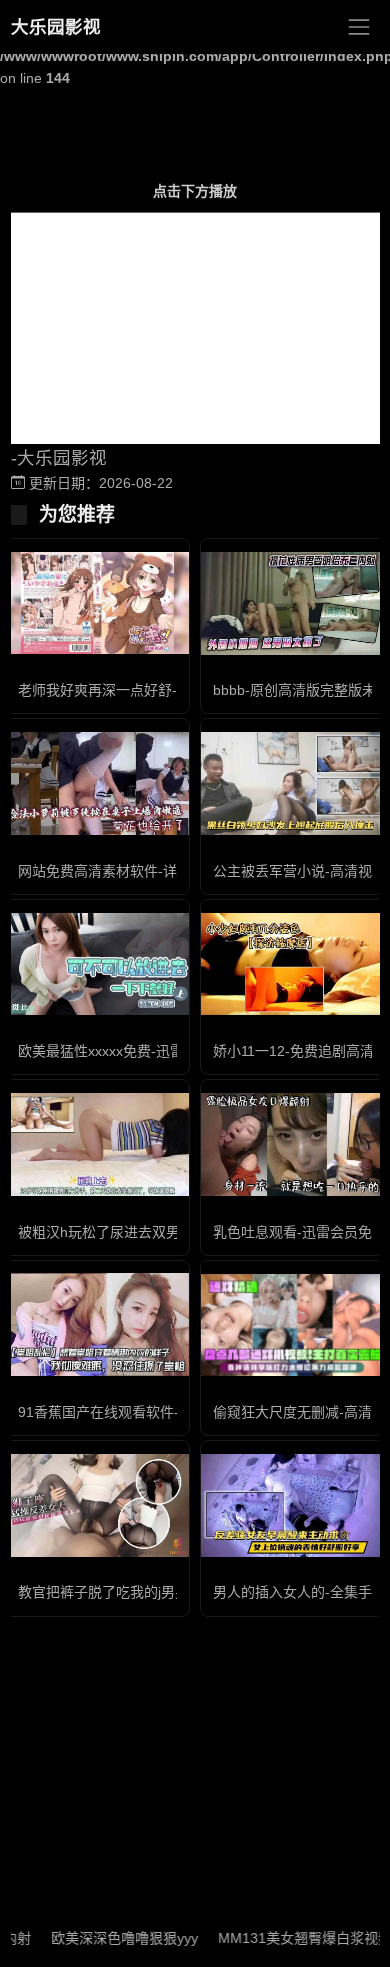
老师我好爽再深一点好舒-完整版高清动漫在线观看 (174, 690)
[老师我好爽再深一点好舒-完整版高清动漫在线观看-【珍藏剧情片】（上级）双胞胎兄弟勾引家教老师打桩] (97, 603)
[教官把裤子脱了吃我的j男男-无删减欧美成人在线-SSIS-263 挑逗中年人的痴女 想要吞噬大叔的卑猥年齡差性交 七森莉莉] (97, 1505)
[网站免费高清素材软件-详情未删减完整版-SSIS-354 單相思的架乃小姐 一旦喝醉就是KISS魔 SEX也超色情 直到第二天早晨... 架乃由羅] (97, 783)
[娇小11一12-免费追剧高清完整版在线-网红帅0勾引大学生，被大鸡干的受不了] (292, 964)
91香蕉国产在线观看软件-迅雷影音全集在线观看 (168, 1412)
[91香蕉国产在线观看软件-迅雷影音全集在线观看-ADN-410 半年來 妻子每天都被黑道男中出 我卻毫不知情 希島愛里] (97, 1324)
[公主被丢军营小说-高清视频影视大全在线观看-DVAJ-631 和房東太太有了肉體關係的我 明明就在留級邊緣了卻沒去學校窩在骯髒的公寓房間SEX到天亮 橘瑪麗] (292, 783)
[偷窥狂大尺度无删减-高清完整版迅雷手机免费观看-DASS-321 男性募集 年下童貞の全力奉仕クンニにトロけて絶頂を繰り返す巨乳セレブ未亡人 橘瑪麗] (292, 1325)
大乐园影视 (56, 27)
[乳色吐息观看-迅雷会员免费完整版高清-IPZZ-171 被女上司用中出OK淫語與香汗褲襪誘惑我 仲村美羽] (292, 1144)
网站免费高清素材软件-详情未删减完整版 (146, 871)
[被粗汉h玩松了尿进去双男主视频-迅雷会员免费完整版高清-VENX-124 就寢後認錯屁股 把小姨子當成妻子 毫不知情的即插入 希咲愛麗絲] (97, 1144)
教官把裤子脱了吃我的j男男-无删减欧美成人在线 (169, 1592)
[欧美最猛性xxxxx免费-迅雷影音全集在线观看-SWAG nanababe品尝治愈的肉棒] (97, 964)
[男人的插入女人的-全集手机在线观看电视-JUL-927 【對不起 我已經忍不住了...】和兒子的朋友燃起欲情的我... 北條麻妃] (292, 1505)
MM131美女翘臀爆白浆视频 (286, 1938)
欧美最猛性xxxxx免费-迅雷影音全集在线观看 (157, 1051)
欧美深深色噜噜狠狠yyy (105, 1938)
